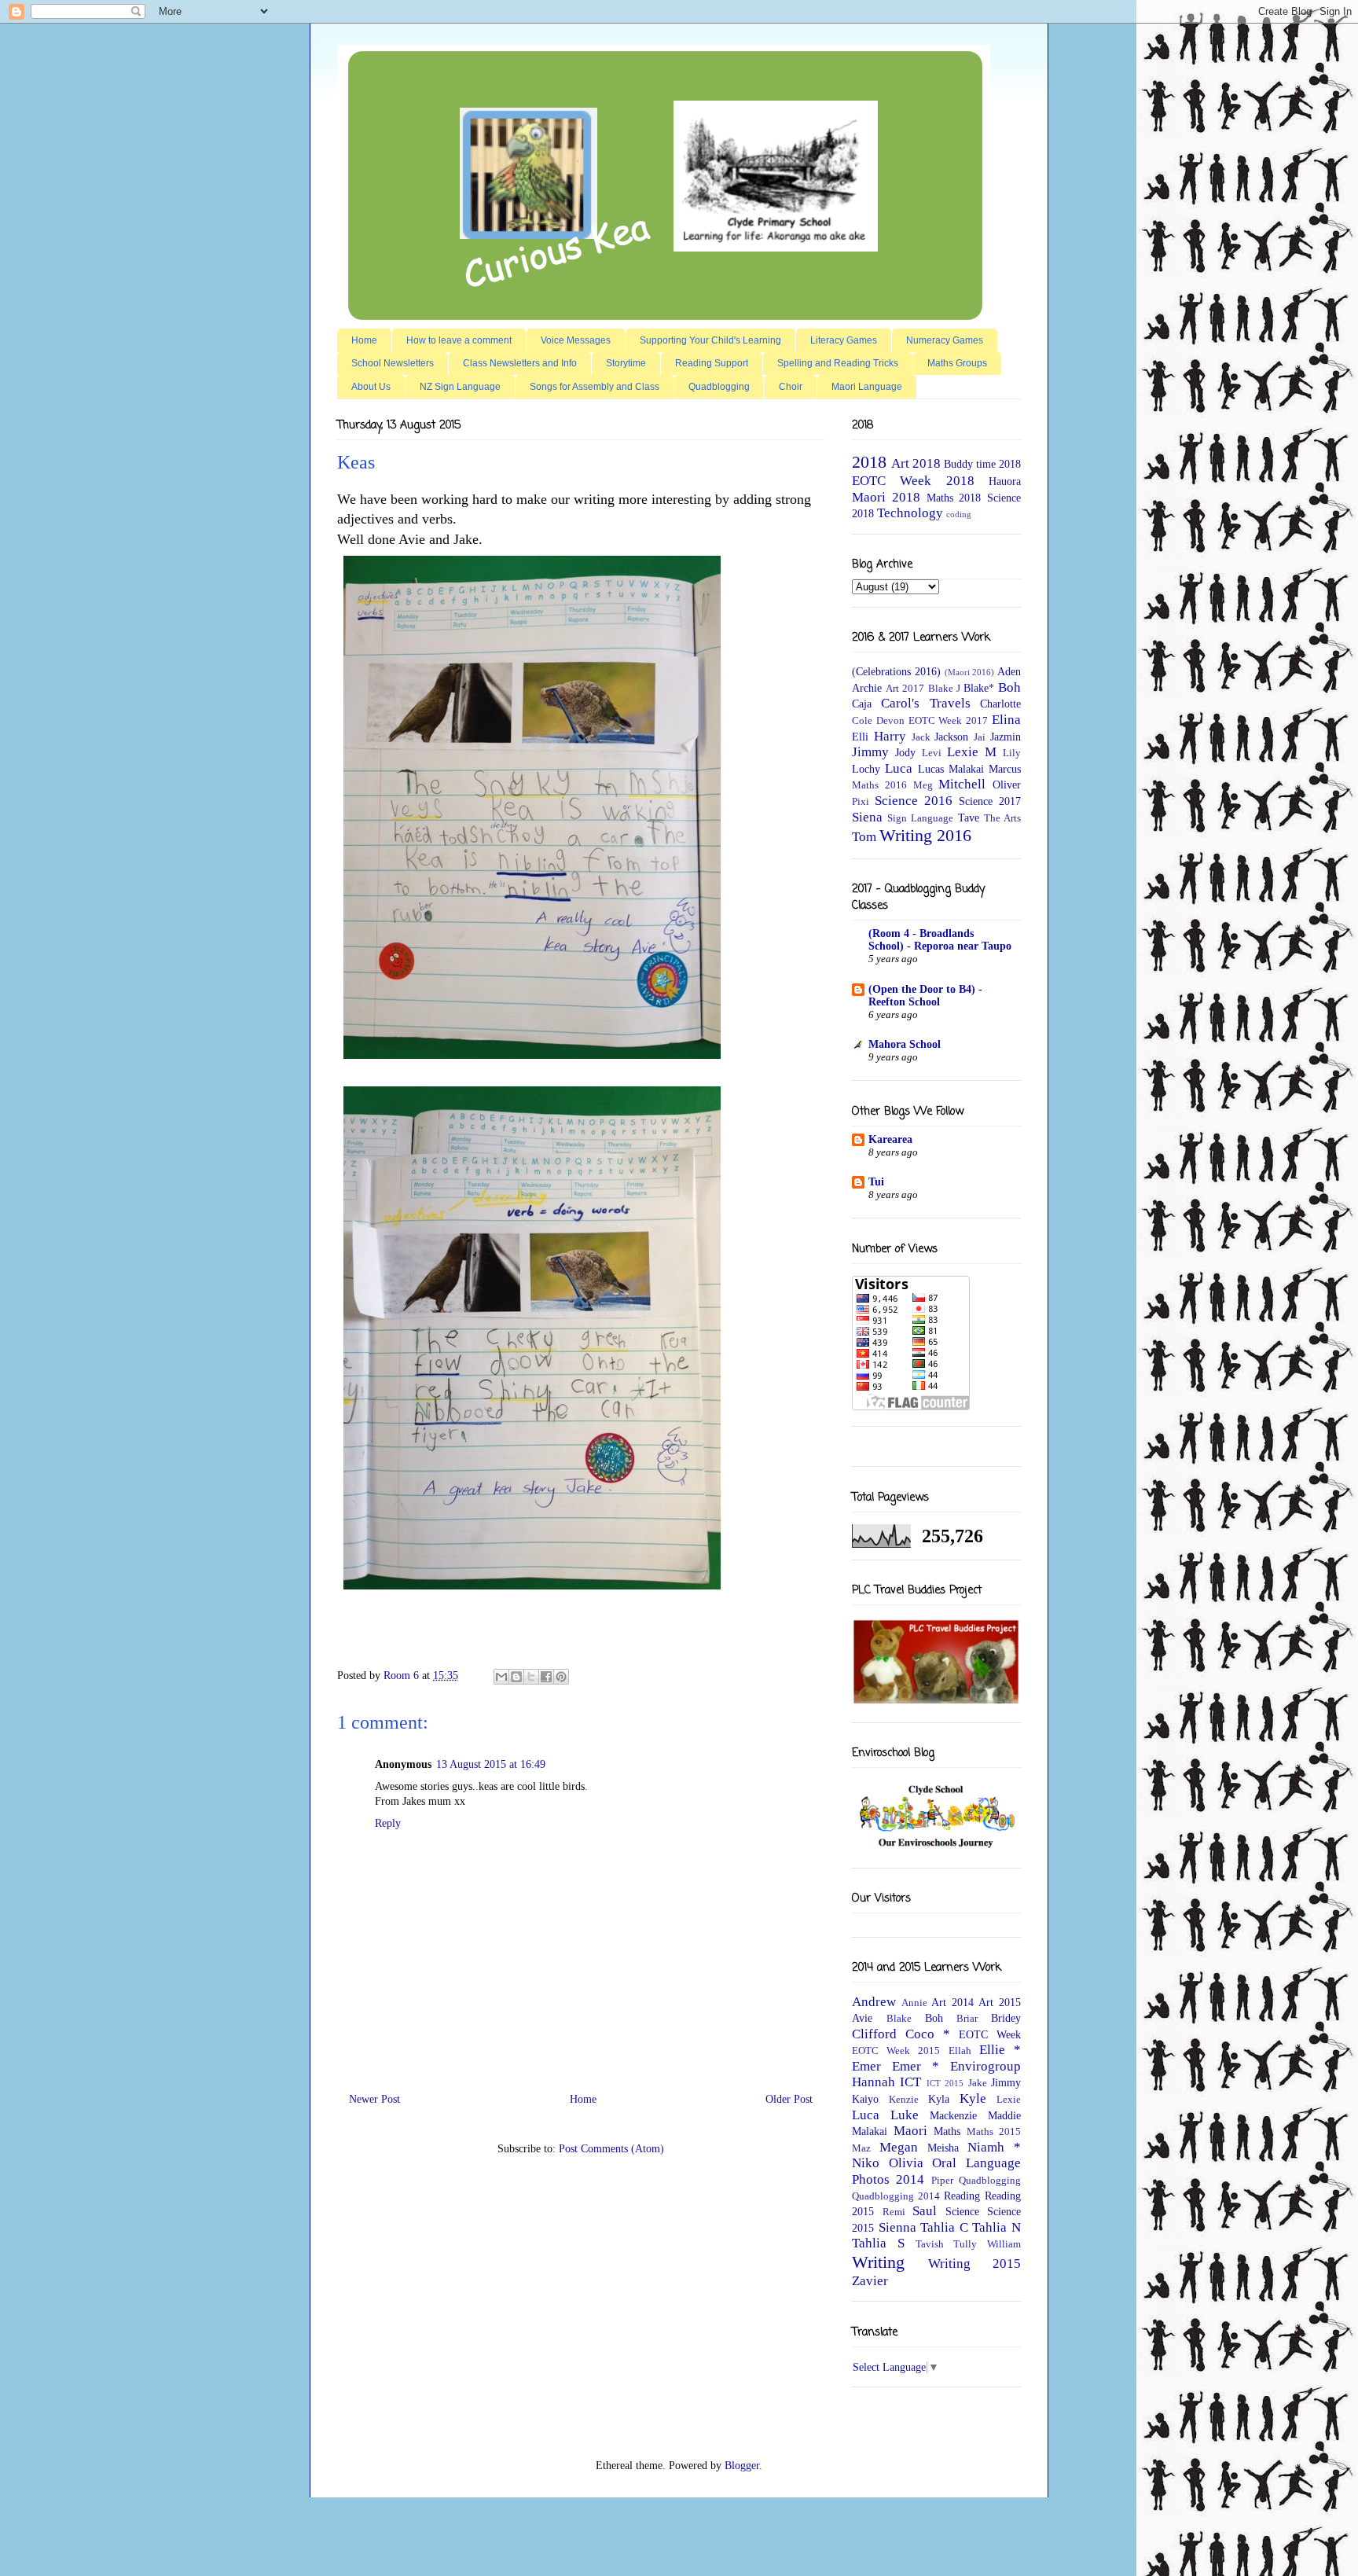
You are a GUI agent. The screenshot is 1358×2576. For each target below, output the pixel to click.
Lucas (931, 769)
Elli (860, 737)
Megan (899, 2147)
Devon (890, 721)
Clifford (874, 2034)
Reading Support (712, 363)
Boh (1009, 687)
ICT (910, 2082)
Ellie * (1000, 2050)
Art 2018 (916, 463)
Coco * (928, 2034)
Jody (905, 753)
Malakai (966, 769)
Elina (1006, 720)
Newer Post (374, 2099)
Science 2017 (990, 801)
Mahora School (905, 1044)
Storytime (626, 363)
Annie (914, 2003)
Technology (910, 513)
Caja (862, 704)
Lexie (1009, 2100)
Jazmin (1006, 737)
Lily (1012, 753)
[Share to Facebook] (546, 1677)
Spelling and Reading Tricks (838, 363)
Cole (862, 721)
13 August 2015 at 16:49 (491, 1764)
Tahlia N (996, 2227)
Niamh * (994, 2147)
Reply (388, 1823)
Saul (925, 2211)
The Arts (1002, 818)
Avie (862, 2018)
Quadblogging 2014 (896, 2196)
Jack (921, 737)
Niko (866, 2163)
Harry (890, 736)
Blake (899, 2019)
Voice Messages (576, 340)
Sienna (897, 2227)
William (1004, 2244)
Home (364, 340)
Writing (878, 2262)
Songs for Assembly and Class (595, 387)
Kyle (973, 2098)
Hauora (1005, 481)
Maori (910, 2131)
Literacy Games (844, 340)
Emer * (916, 2066)
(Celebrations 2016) (896, 672)
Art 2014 (952, 2003)
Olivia (906, 2163)
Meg (923, 785)
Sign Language (920, 818)
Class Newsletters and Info (520, 363)
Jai (980, 737)
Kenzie (904, 2100)
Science (962, 2212)
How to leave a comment (459, 340)
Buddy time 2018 (982, 464)
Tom (864, 837)
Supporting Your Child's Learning (710, 340)
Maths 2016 (879, 785)
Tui (876, 1182)
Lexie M (972, 752)
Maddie (1004, 2116)
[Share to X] (531, 1677)
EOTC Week (990, 2035)
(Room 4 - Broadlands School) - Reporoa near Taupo (940, 940)
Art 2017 (905, 689)
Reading (962, 2196)
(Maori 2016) (970, 672)
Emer (866, 2066)
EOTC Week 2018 (913, 481)
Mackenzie (953, 2116)
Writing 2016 (925, 835)
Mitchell (962, 784)
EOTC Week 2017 (949, 721)
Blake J (944, 689)
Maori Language (867, 387)
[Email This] (501, 1677)
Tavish (930, 2244)
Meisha (943, 2148)
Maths (947, 2131)
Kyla (939, 2099)
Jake (978, 2083)
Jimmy (870, 752)
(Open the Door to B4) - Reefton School (925, 996)
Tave (969, 818)
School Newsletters (393, 363)
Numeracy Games (945, 340)
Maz (861, 2148)
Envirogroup (985, 2066)
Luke (905, 2115)
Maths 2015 (994, 2132)
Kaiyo (865, 2099)
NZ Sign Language (460, 387)
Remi (894, 2212)
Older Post (789, 2099)
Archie (867, 688)
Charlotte (1000, 704)
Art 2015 (1000, 2003)
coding (959, 514)
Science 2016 (914, 801)
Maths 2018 (954, 498)
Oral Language (976, 2163)
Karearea (890, 1139)
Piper (942, 2181)
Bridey (1006, 2018)
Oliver (1007, 785)
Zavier (870, 2281)
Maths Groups (957, 363)
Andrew (874, 2002)
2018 (869, 462)
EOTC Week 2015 (896, 2051)
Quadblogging (719, 387)
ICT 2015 (945, 2083)
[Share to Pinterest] (561, 1677)
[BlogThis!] (516, 1677)
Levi (932, 753)
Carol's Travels (925, 703)
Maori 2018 (886, 497)
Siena (867, 817)
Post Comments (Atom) (611, 2149)
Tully (965, 2244)
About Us (371, 387)
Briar (967, 2019)
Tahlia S (878, 2243)
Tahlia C (944, 2227)
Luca (899, 768)
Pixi (861, 802)
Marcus (1005, 769)
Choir (791, 387)
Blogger (742, 2466)
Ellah (960, 2051)
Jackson (951, 737)
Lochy (866, 769)
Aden (1009, 672)
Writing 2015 (974, 2264)
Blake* (979, 688)
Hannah (874, 2082)
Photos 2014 (888, 2179)
